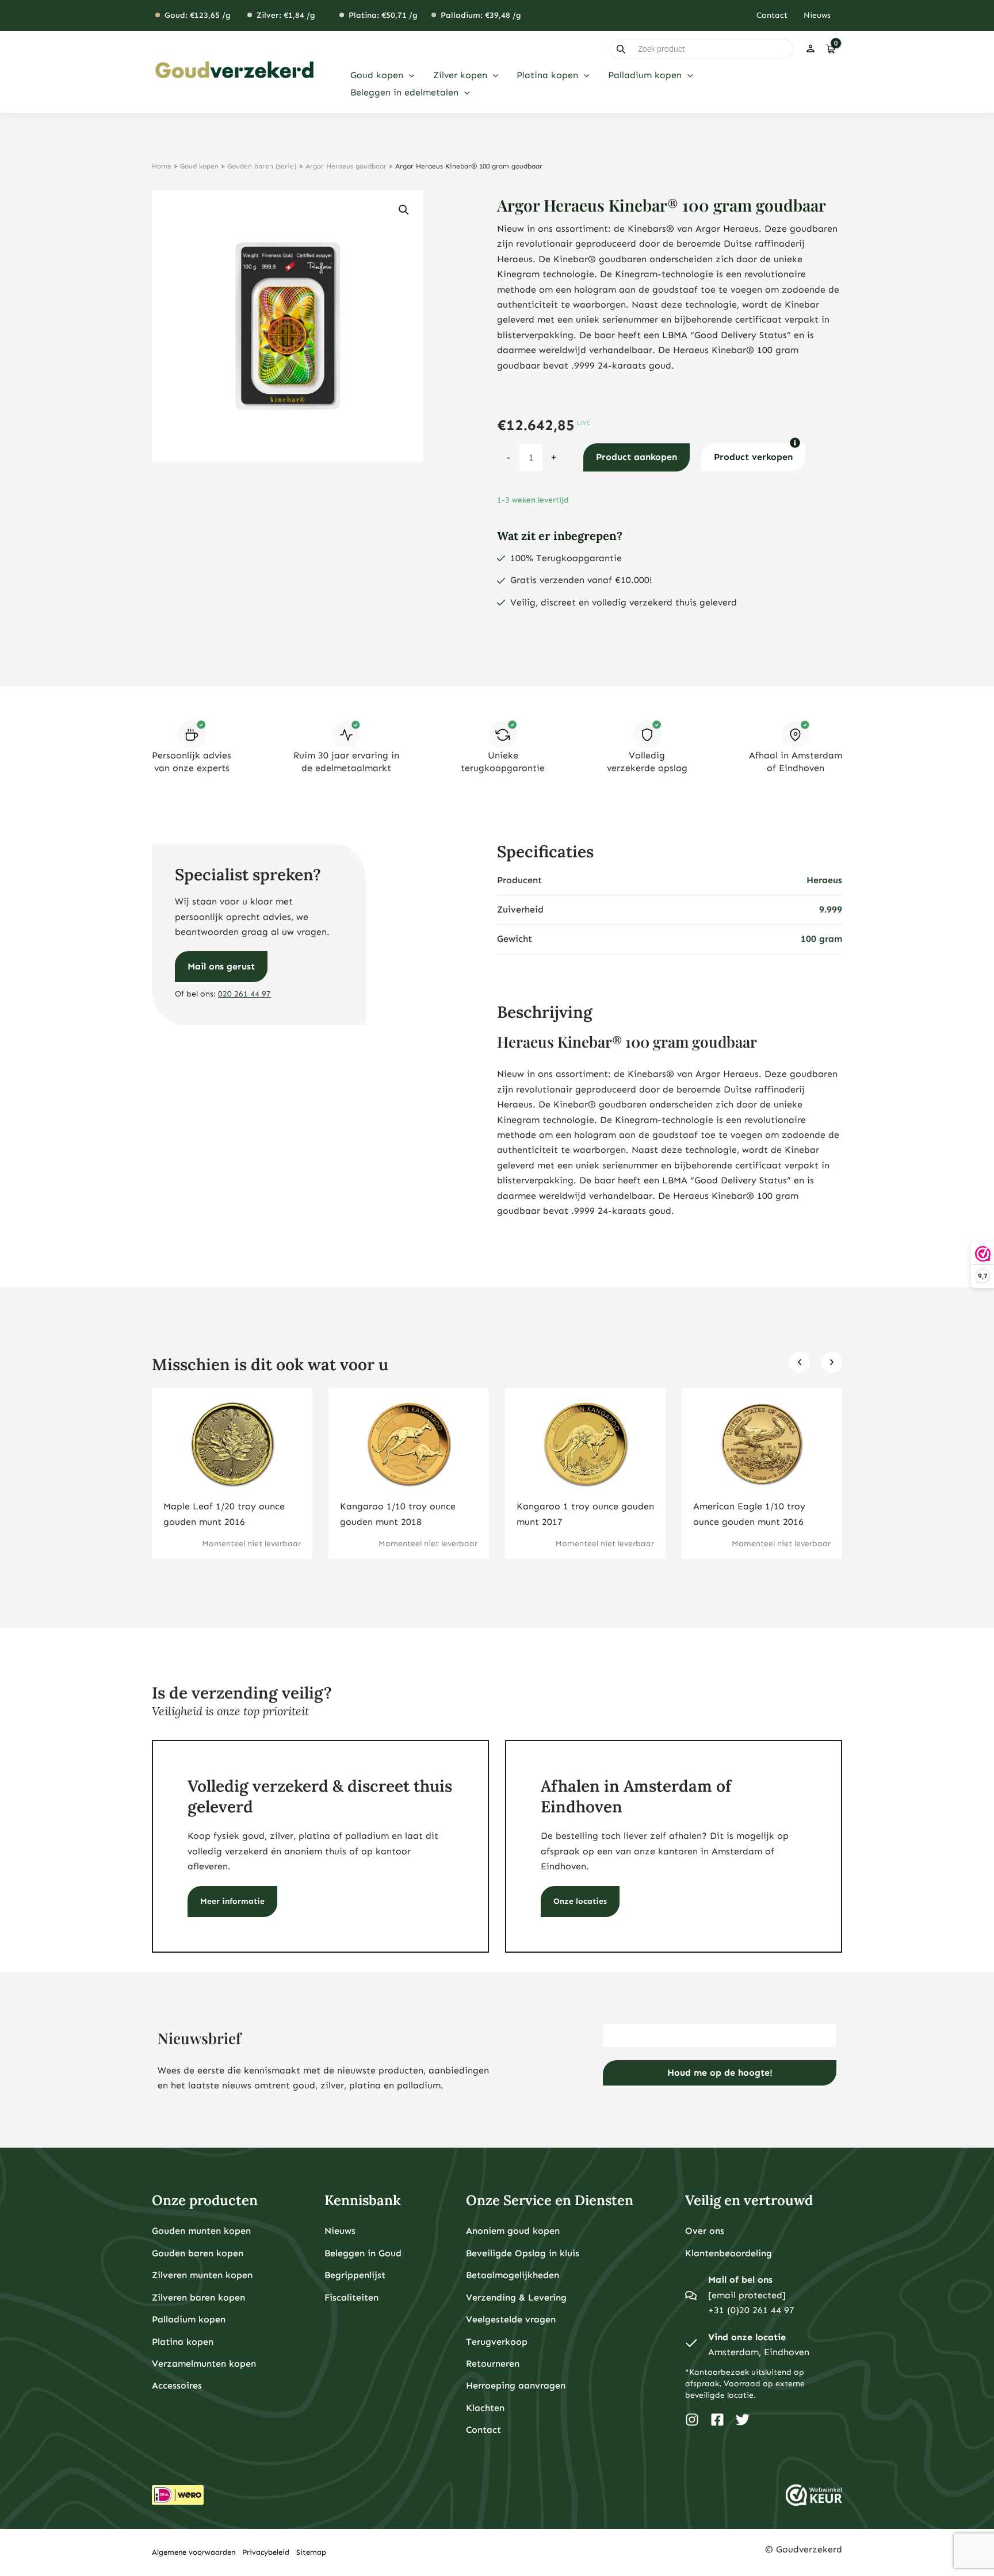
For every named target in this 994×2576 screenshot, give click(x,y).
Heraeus (824, 880)
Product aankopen (636, 457)
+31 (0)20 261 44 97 (751, 2310)
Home (162, 166)
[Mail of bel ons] (691, 2295)
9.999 (831, 909)
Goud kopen (199, 166)
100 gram (821, 939)
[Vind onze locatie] (691, 2345)
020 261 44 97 (244, 994)
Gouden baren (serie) (262, 166)
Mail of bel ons (740, 2280)
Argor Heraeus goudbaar (346, 166)
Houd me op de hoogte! (720, 2073)
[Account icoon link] (811, 49)
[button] (409, 75)
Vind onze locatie (747, 2337)
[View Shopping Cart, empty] (830, 49)
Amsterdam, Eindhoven (759, 2352)
